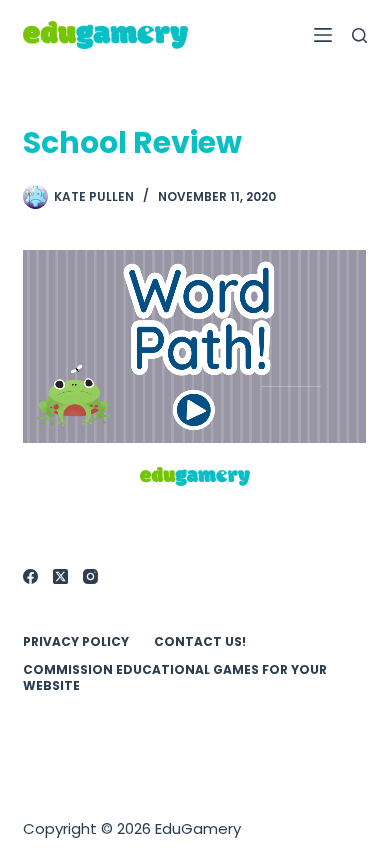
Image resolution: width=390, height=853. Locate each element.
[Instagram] (90, 576)
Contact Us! (200, 642)
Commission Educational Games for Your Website (175, 677)
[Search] (359, 35)
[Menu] (323, 35)
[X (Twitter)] (60, 576)
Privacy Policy (76, 642)
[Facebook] (30, 576)
